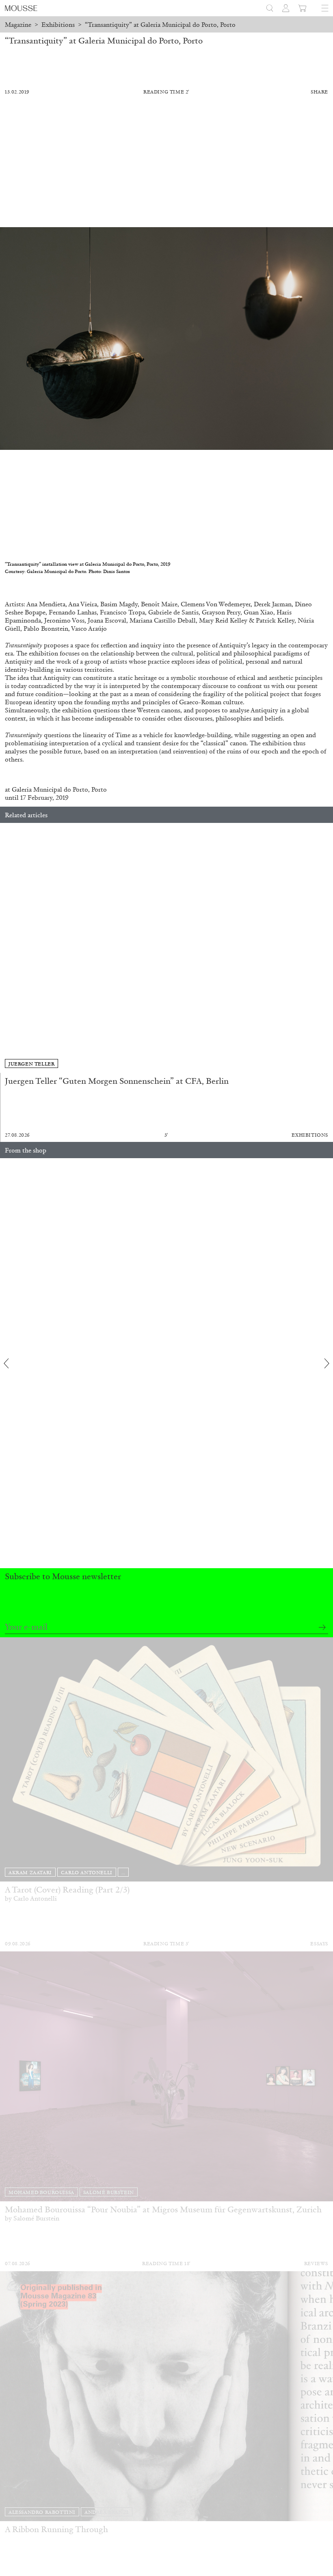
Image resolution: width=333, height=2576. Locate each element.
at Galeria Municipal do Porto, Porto (56, 789)
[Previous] (6, 948)
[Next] (327, 948)
